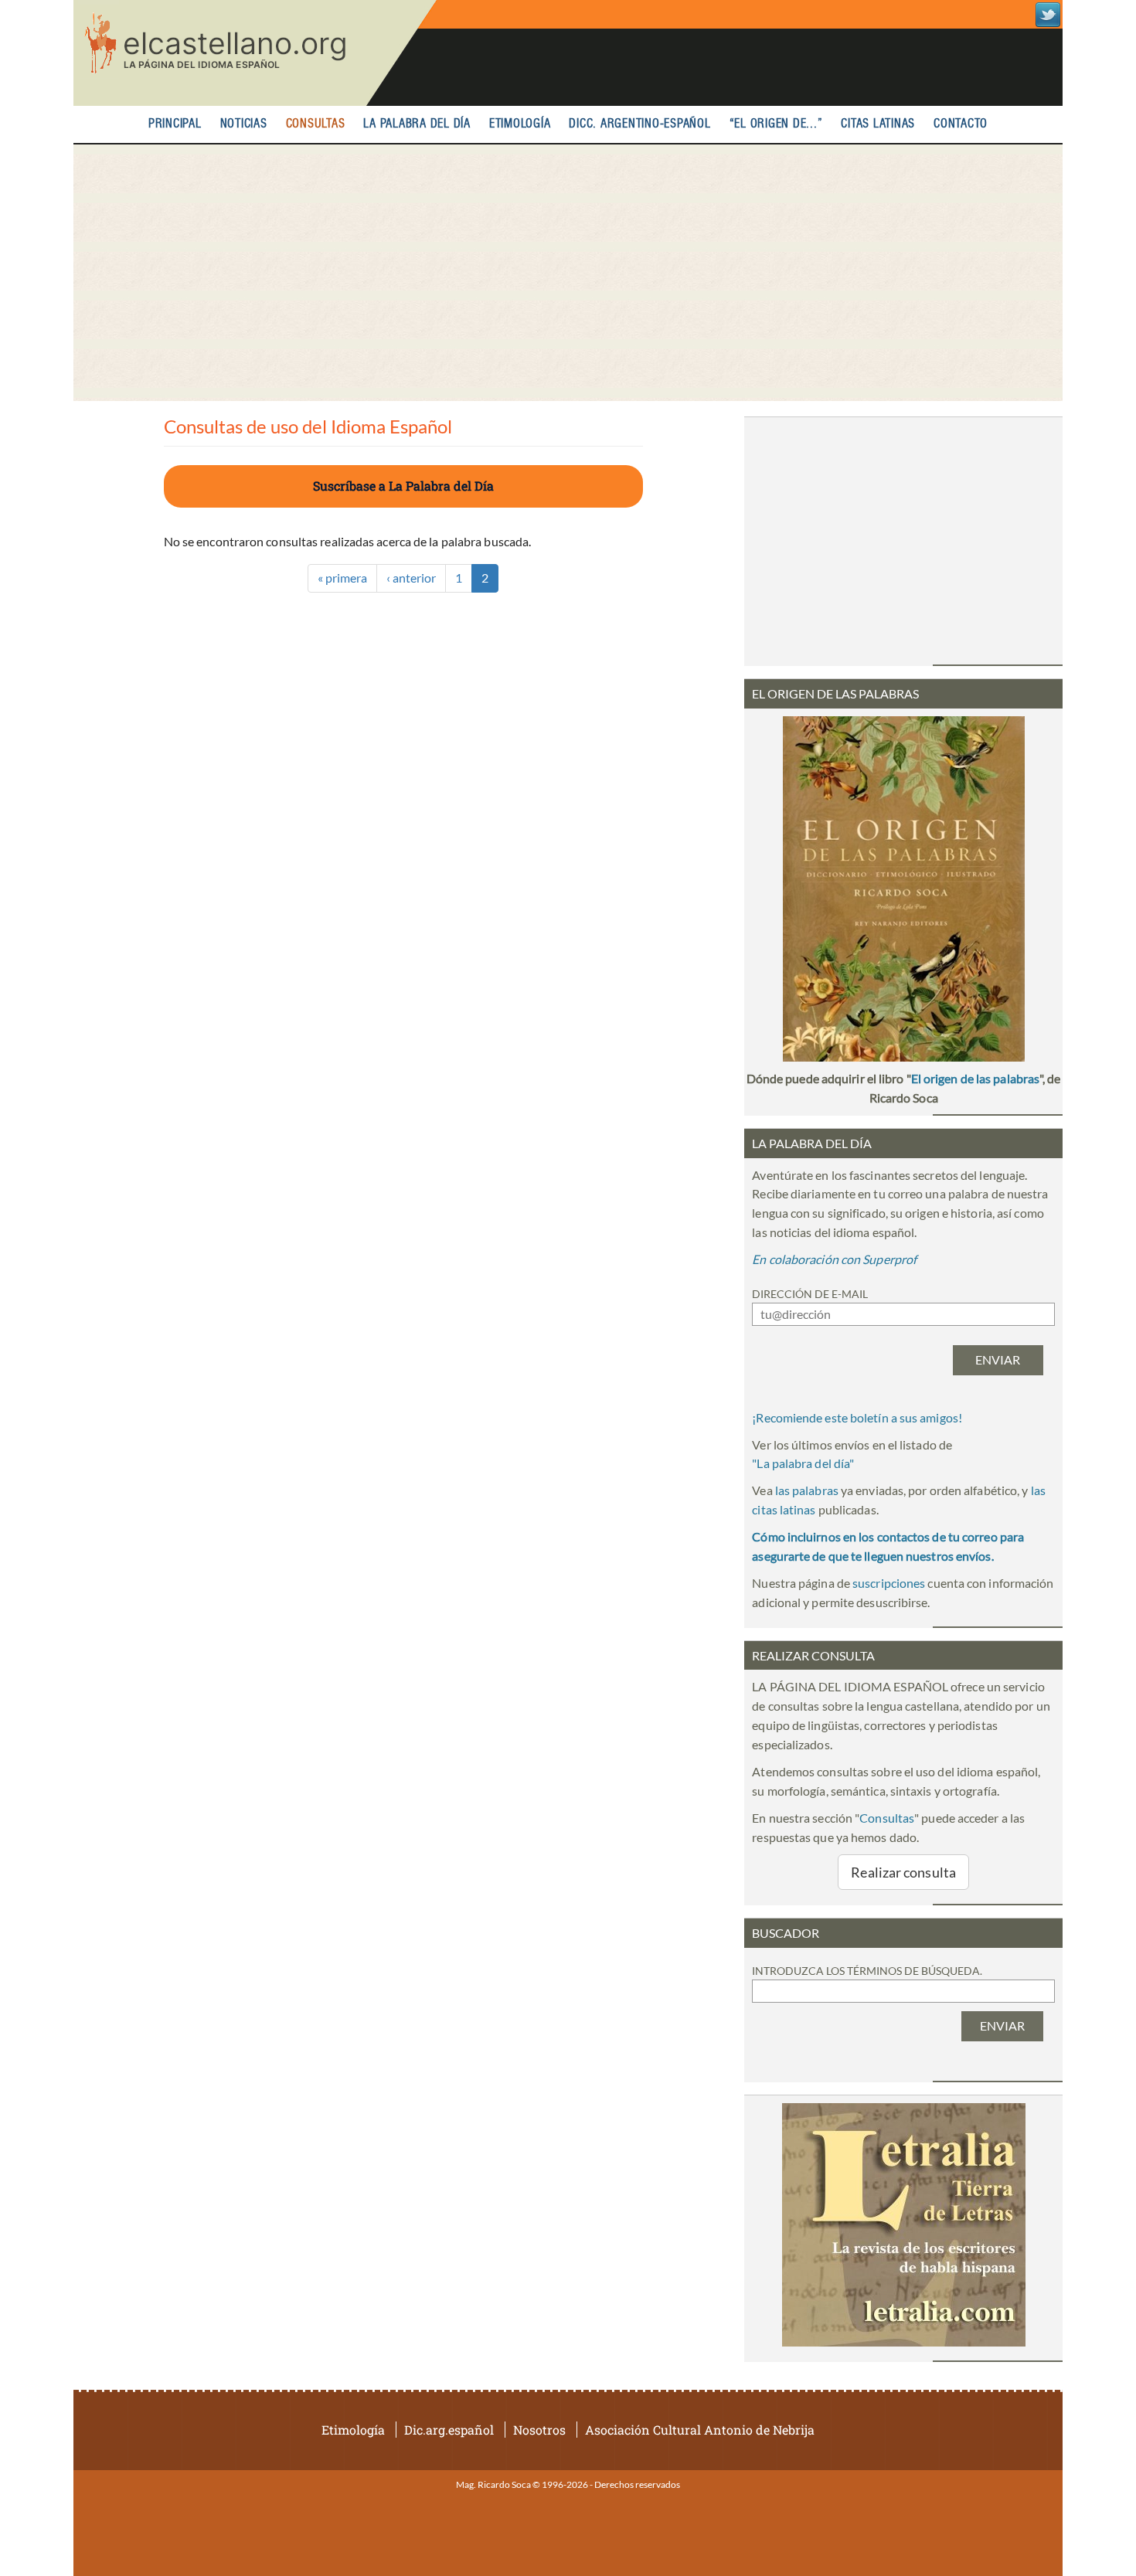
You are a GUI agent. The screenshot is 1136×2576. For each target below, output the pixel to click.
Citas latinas (878, 124)
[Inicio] (255, 53)
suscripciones (889, 1583)
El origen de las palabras (975, 1078)
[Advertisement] (568, 273)
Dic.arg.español (449, 2430)
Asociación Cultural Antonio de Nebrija (700, 2430)
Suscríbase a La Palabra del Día (403, 486)
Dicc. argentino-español (639, 124)
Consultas (316, 124)
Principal (175, 124)
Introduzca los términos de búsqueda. (867, 1971)
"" (803, 1463)
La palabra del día (417, 124)
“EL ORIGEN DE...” (776, 124)
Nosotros (539, 2430)
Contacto (961, 124)
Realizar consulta (903, 1872)
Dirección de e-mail (810, 1294)
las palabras (807, 1490)
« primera (342, 578)
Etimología (520, 124)
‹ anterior (411, 578)
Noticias (244, 124)
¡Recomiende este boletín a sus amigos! (857, 1417)
